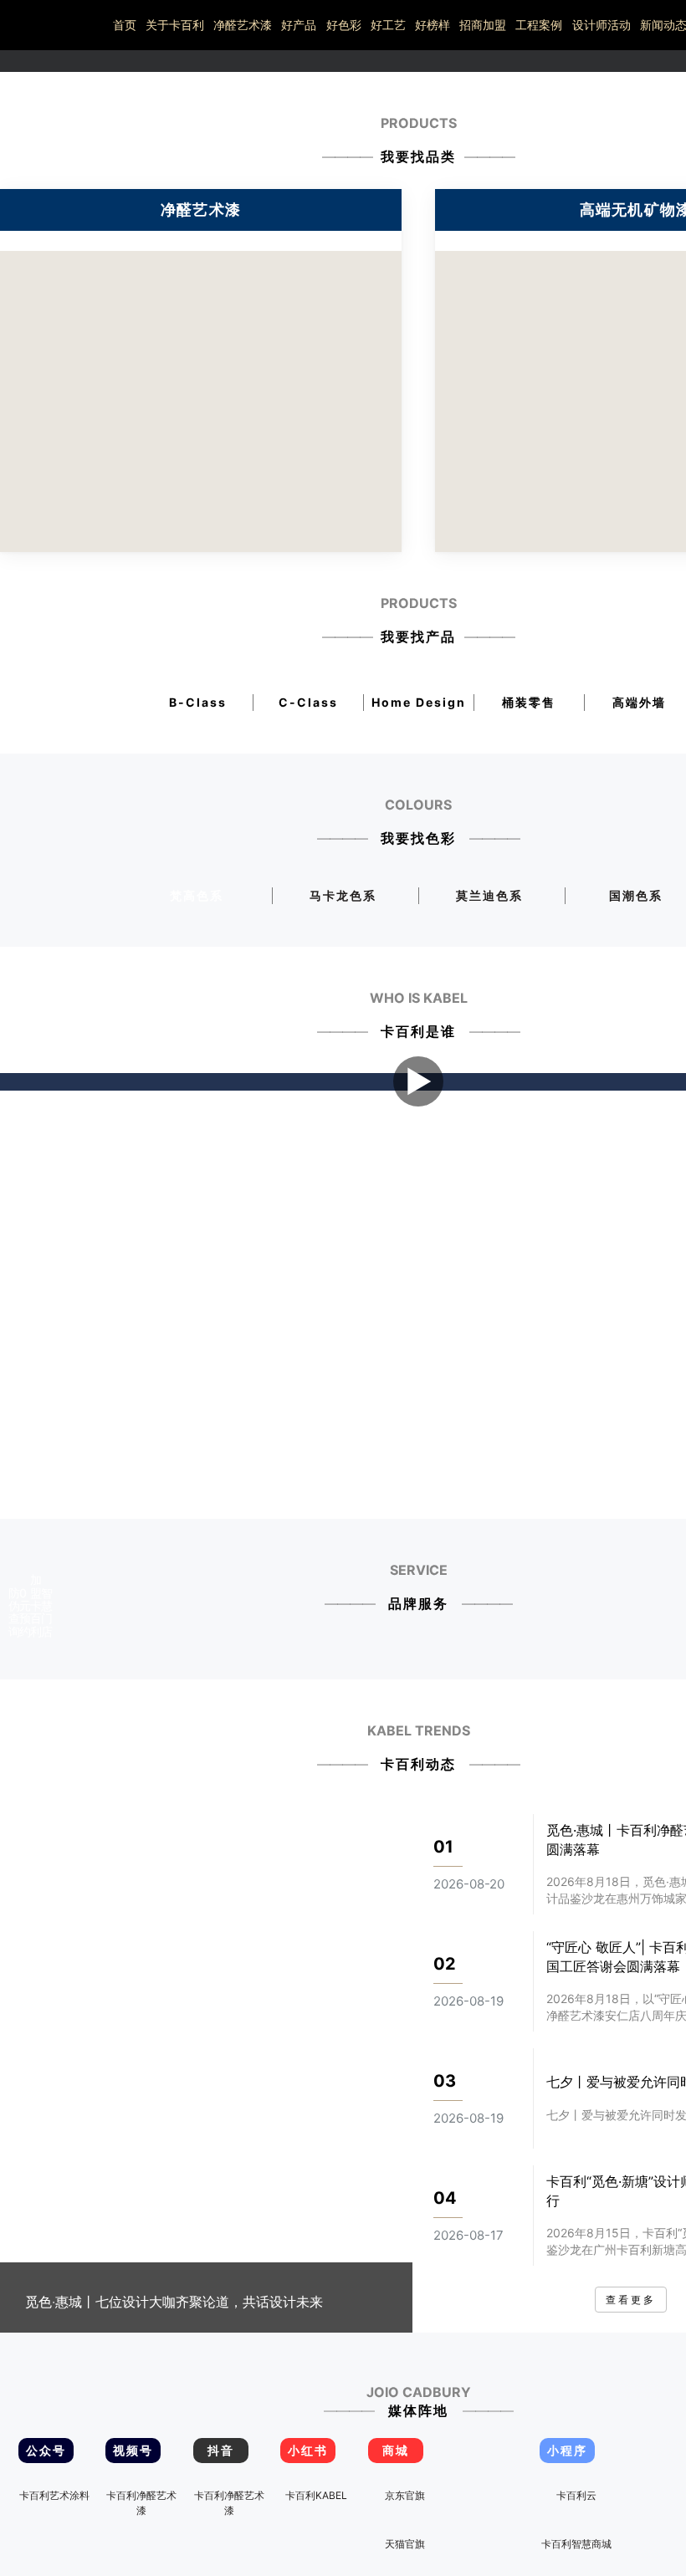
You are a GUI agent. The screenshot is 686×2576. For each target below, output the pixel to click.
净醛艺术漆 (243, 25)
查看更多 (631, 2300)
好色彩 (344, 25)
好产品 (299, 25)
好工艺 (388, 25)
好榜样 (433, 25)
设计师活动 (602, 25)
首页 (125, 25)
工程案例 (539, 25)
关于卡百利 (175, 25)
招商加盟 (483, 25)
